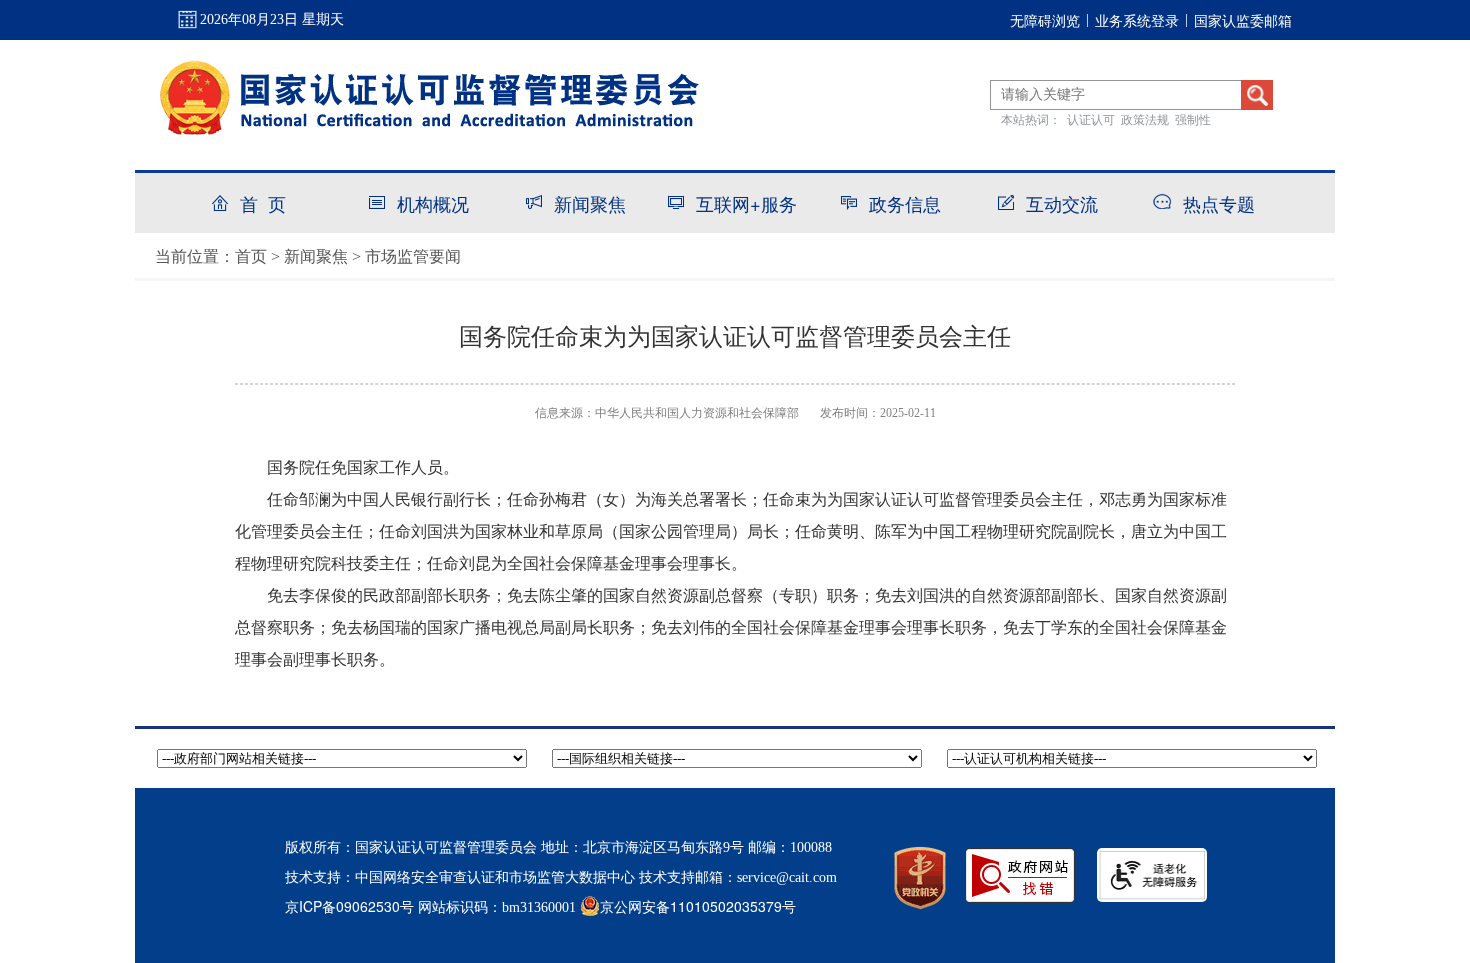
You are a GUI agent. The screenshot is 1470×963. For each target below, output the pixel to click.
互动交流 (1062, 203)
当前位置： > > (308, 255)
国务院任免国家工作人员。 (363, 467)
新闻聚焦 (590, 203)
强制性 (1193, 118)
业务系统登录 (1137, 20)
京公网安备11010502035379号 (698, 906)
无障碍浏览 (1045, 20)
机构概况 (433, 203)
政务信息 (905, 203)
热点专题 (1219, 203)
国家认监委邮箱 (1243, 20)
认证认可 (1091, 118)
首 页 (263, 203)
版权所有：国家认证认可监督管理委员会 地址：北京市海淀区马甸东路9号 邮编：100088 (558, 847)
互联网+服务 (746, 203)
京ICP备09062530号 (349, 906)
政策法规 (1145, 118)
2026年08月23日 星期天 (272, 19)
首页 (251, 255)
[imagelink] (1152, 875)
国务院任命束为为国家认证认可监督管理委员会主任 (735, 337)
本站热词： (1031, 118)
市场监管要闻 (413, 255)
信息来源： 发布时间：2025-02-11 (735, 413)
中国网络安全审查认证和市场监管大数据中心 (495, 876)
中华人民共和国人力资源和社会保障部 (697, 413)
